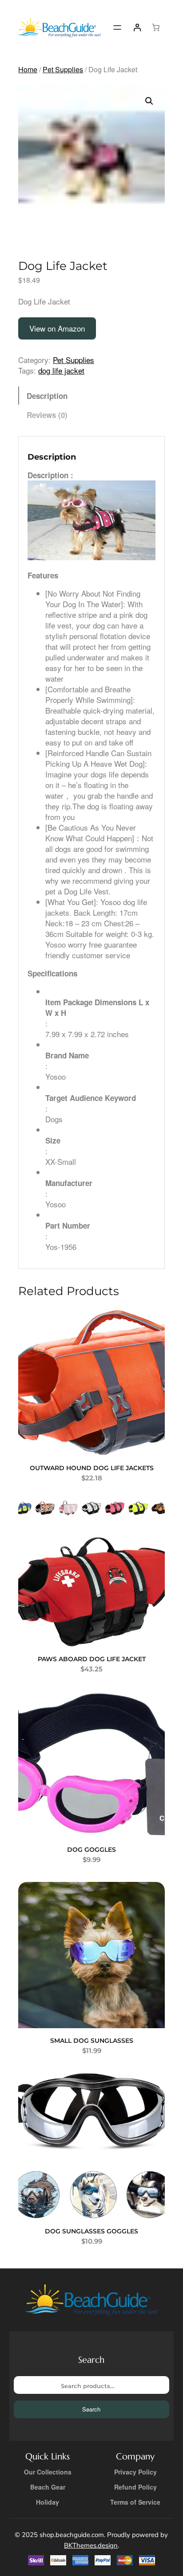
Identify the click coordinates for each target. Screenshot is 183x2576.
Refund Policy (135, 2487)
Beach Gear (48, 2487)
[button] (149, 101)
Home (28, 69)
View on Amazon (57, 328)
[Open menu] (117, 27)
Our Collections (48, 2472)
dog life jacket (61, 370)
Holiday (48, 2502)
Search (91, 2409)
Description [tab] (47, 396)
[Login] (137, 28)
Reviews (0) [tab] (47, 415)
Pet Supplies (63, 69)
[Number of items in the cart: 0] (156, 28)
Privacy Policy (135, 2472)
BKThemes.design (91, 2545)
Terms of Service (135, 2502)
